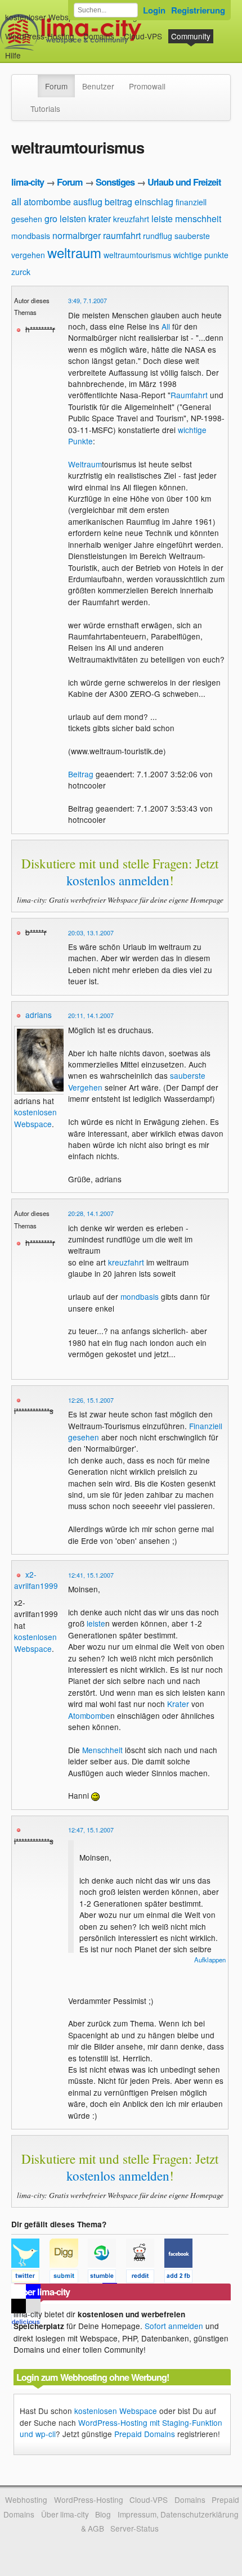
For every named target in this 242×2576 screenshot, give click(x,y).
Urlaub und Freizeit (184, 182)
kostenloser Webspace (46, 17)
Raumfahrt (189, 395)
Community (191, 36)
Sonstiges (115, 182)
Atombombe (89, 1715)
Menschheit (102, 1750)
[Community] (30, 80)
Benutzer (98, 86)
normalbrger (77, 235)
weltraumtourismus (137, 255)
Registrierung (198, 10)
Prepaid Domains (145, 2434)
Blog (103, 2514)
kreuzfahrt (131, 219)
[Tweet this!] (30, 2278)
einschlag (154, 202)
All (166, 326)
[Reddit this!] (145, 2278)
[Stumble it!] (107, 2278)
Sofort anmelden (174, 2326)
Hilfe (13, 55)
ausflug (88, 202)
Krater (178, 1704)
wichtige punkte (201, 255)
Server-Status (135, 2528)
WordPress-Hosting (40, 36)
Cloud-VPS (143, 36)
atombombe (47, 202)
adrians (39, 1015)
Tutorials (45, 109)
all (16, 201)
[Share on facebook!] (182, 2278)
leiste (162, 219)
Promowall (147, 86)
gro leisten (65, 219)
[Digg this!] (69, 2278)
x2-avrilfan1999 (36, 1580)
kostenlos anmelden (118, 880)
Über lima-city (65, 2514)
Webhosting (26, 2500)
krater (100, 219)
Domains (99, 36)
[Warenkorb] (30, 50)
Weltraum (85, 464)
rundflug (158, 236)
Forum (56, 86)
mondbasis (31, 236)
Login (154, 10)
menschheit (198, 219)
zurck (21, 272)
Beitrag (81, 774)
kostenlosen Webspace (35, 1118)
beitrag (118, 202)
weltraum (74, 252)
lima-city (28, 182)
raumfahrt (122, 235)
